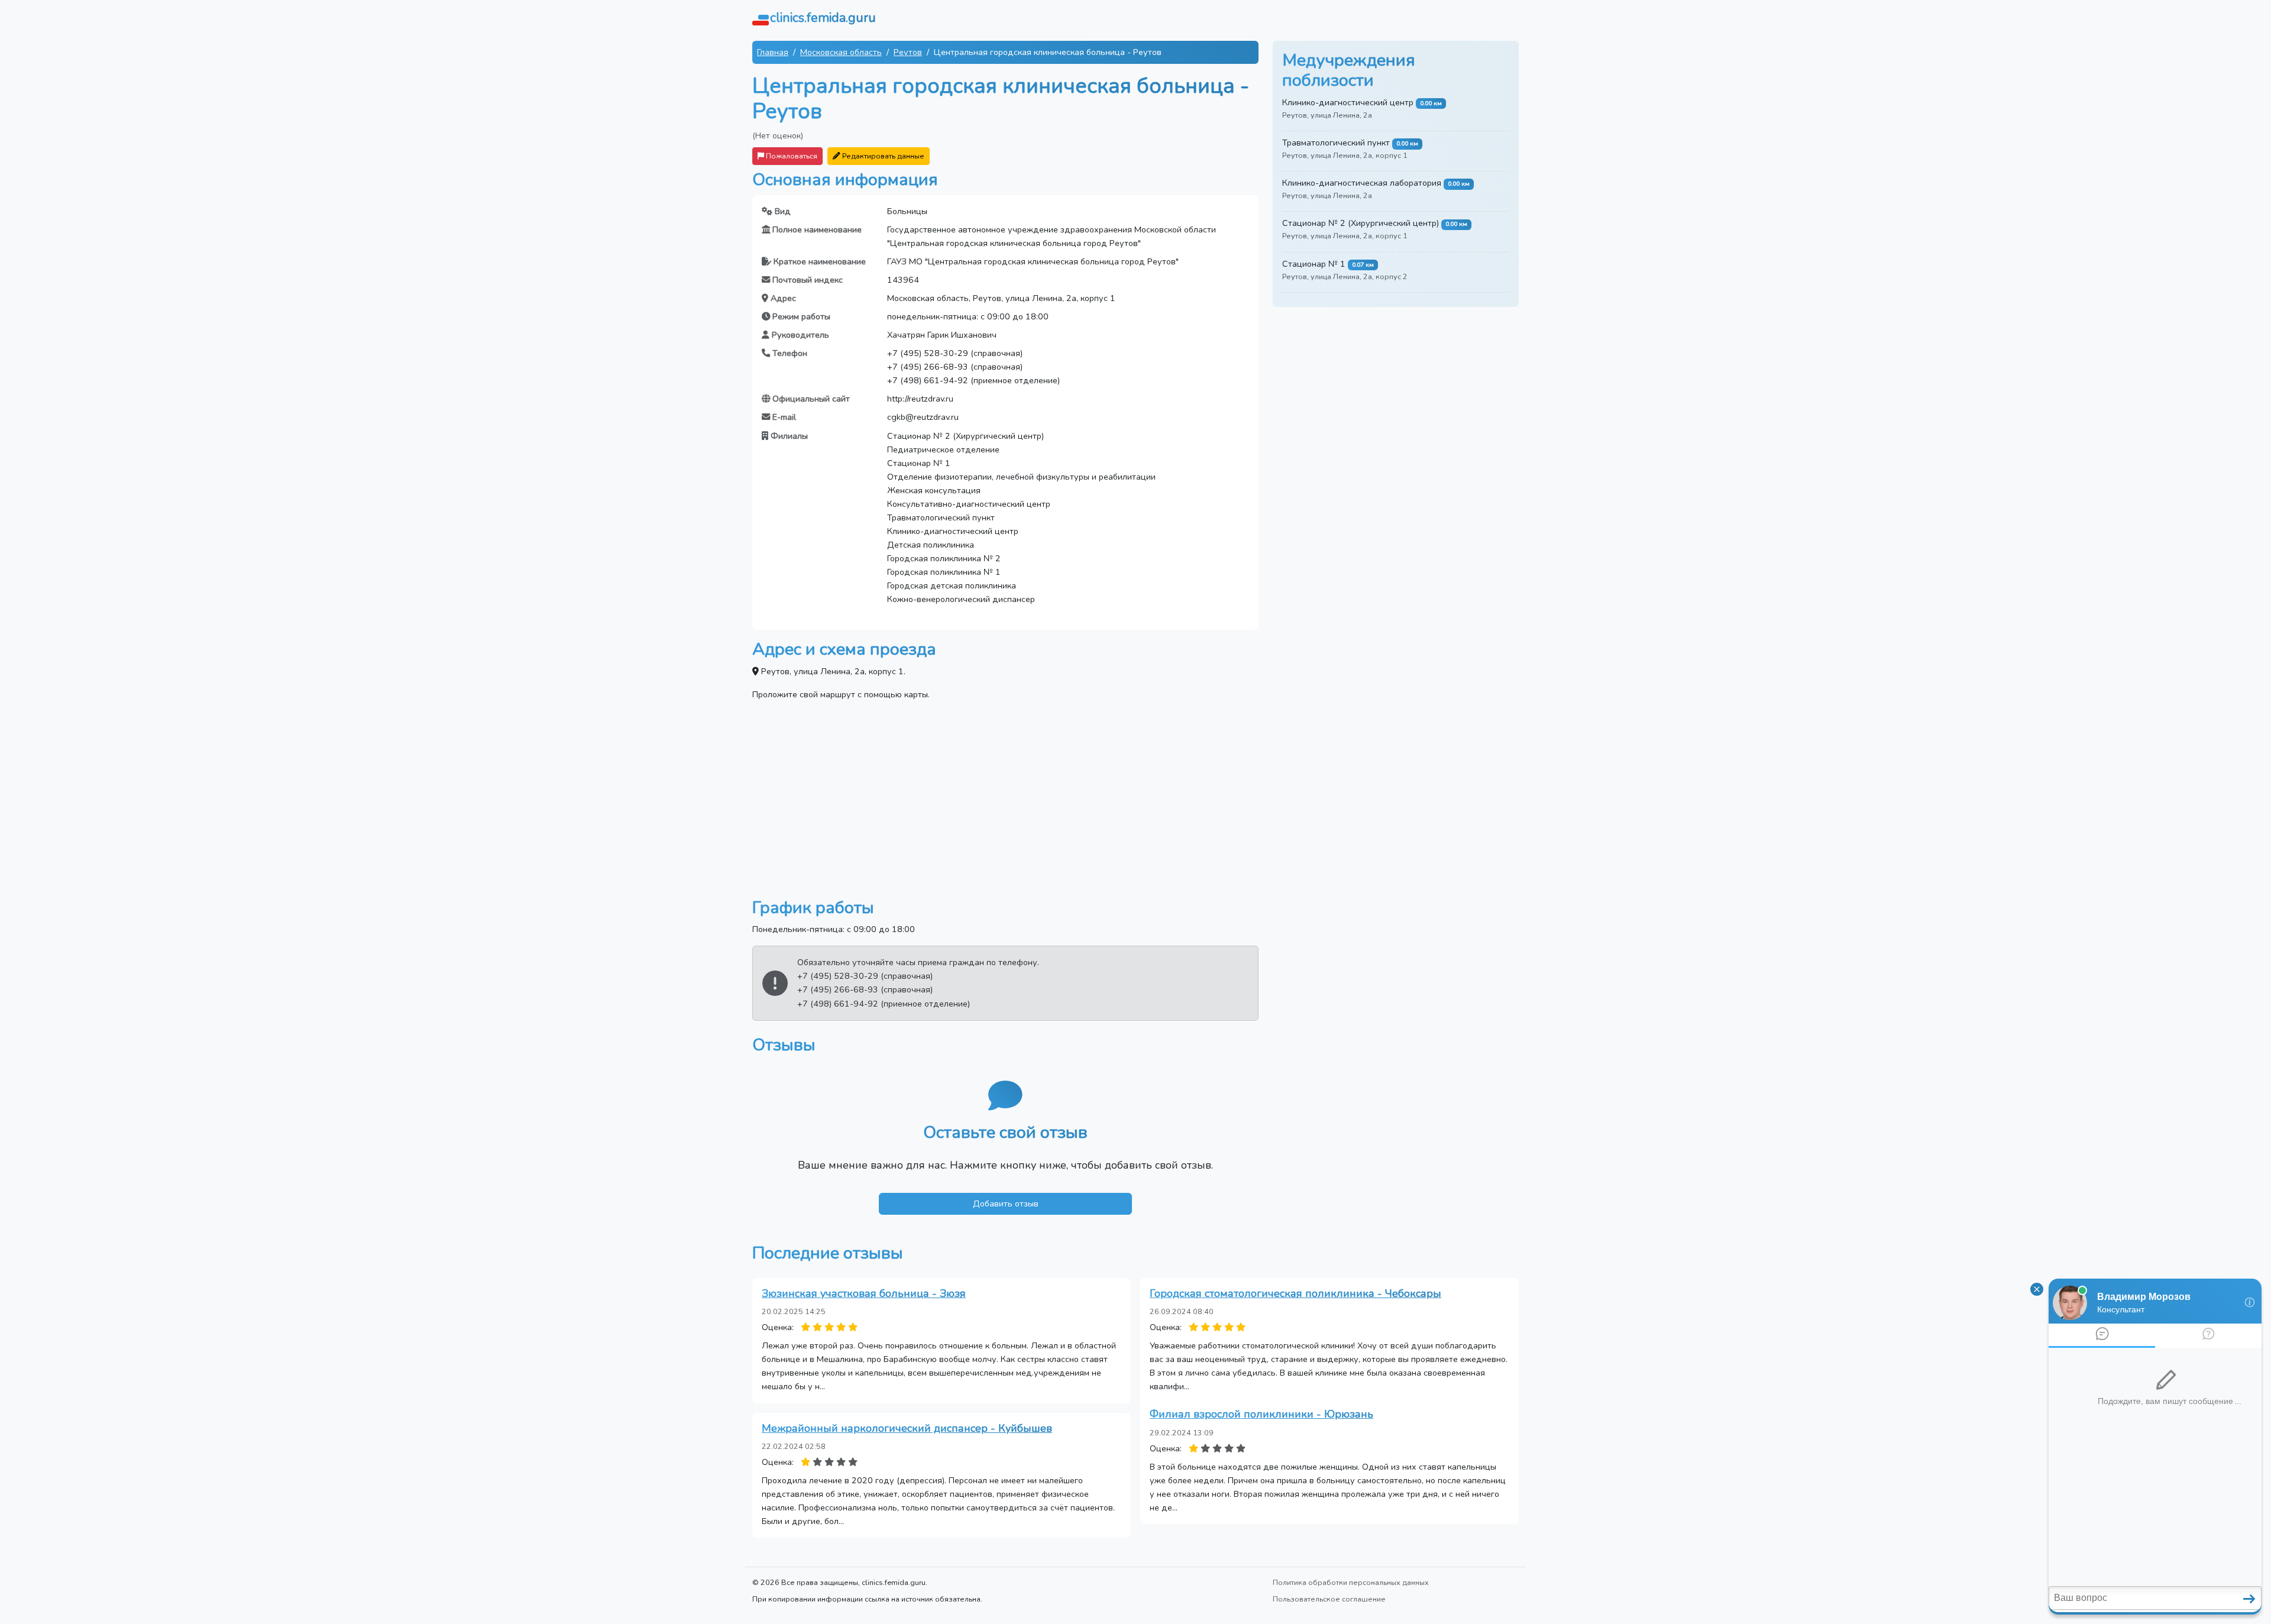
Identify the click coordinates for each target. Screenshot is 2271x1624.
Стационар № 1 (1314, 264)
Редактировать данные (882, 156)
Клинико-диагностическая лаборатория (1362, 183)
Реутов (908, 52)
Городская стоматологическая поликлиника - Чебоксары (1295, 1293)
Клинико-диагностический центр (1348, 102)
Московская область (841, 52)
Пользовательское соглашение (1329, 1599)
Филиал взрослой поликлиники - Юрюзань (1261, 1414)
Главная (773, 52)
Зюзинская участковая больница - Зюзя (864, 1293)
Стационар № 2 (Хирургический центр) (1361, 223)
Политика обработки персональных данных (1351, 1582)
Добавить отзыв (1006, 1204)
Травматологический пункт (1336, 143)
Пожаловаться (791, 156)
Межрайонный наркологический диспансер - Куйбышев (907, 1428)
